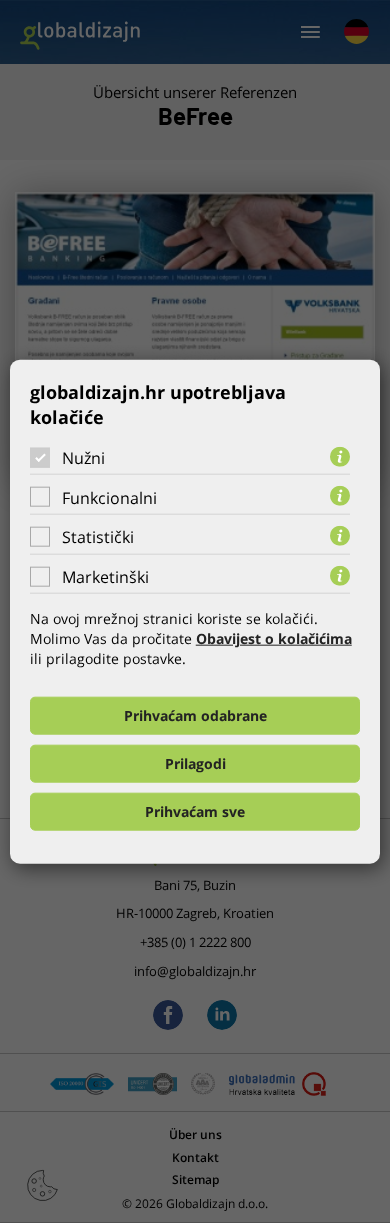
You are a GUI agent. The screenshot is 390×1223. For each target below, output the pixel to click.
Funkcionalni (109, 497)
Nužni (83, 458)
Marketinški (105, 577)
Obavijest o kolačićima (274, 638)
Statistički (98, 537)
